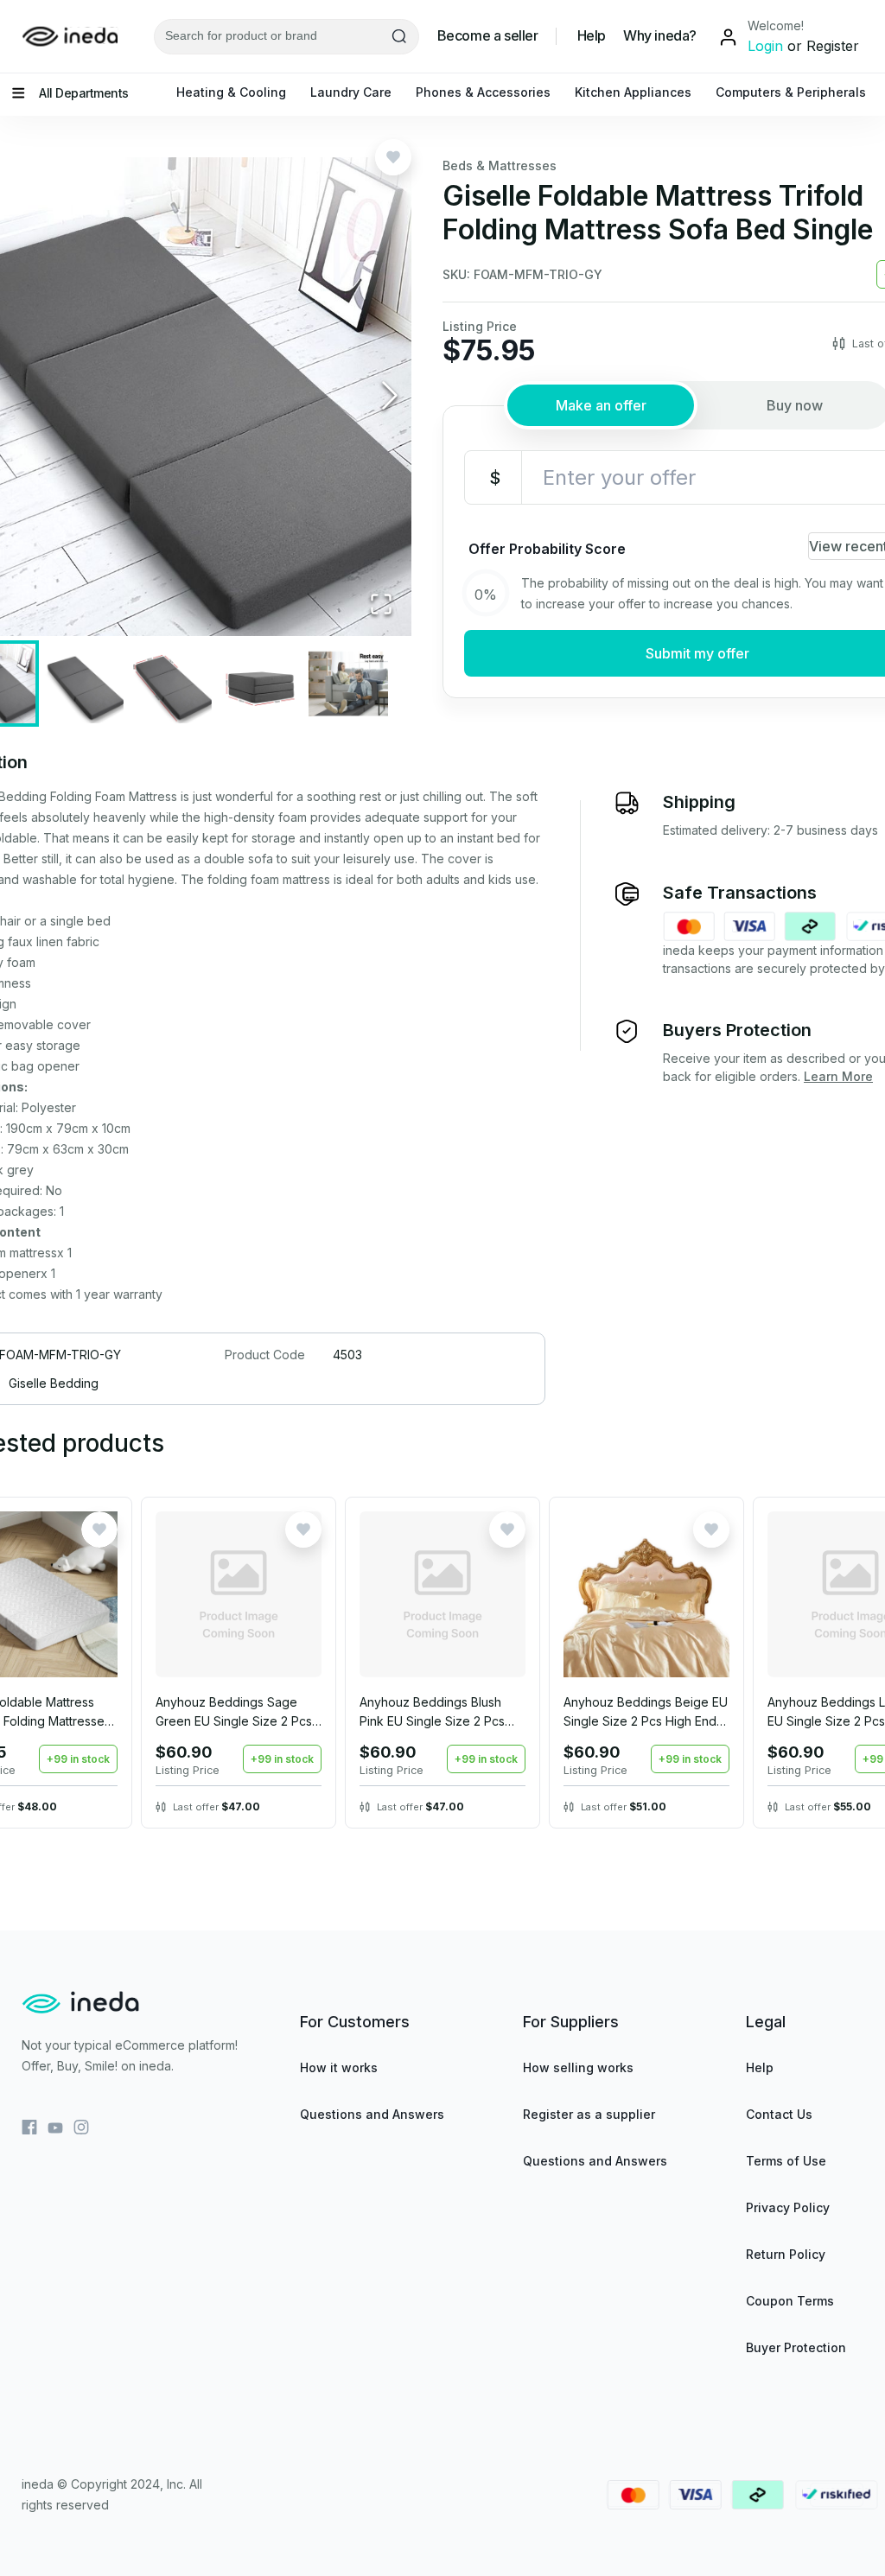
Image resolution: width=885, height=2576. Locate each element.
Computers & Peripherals (791, 92)
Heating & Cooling (231, 92)
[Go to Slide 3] (172, 684)
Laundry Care (351, 92)
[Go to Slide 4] (260, 684)
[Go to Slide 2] (84, 684)
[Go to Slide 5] (348, 684)
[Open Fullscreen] (381, 605)
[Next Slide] (390, 397)
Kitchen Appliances (633, 92)
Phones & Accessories (483, 92)
